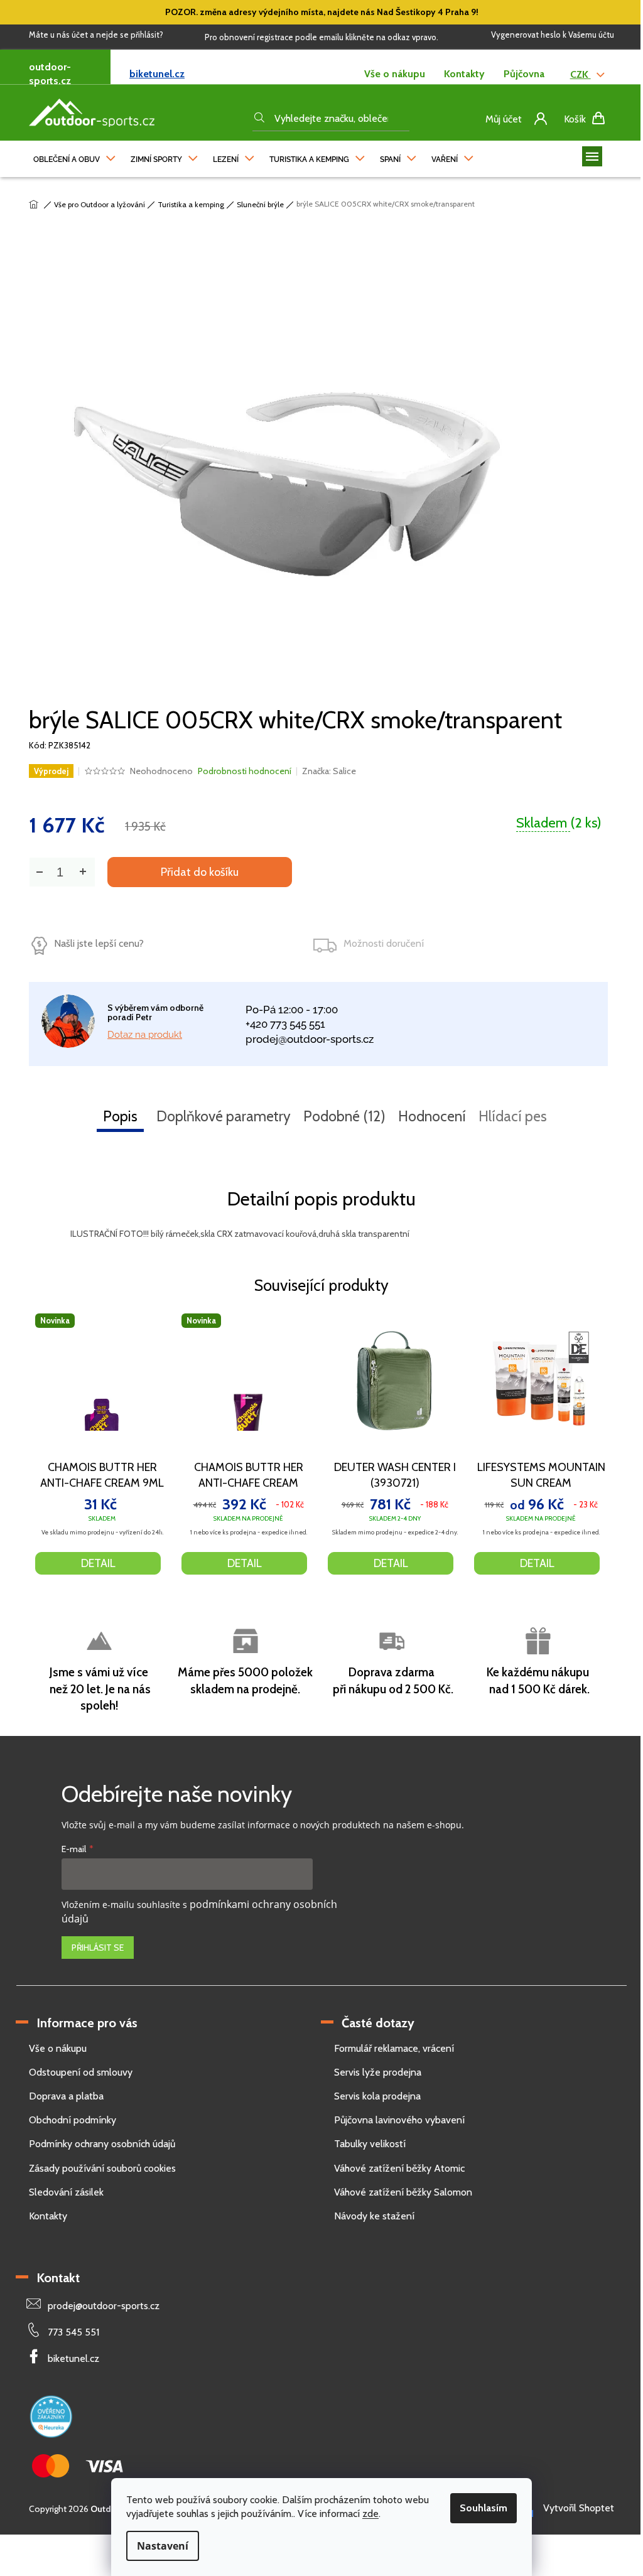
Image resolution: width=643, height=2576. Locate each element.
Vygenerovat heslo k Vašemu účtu (553, 35)
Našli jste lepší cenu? (99, 943)
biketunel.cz (157, 74)
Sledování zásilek (66, 2192)
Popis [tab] (120, 1116)
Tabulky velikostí (370, 2144)
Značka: (329, 771)
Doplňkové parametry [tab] (224, 1116)
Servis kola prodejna (377, 2096)
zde (370, 2514)
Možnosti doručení (384, 943)
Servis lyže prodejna (378, 2072)
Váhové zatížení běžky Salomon (403, 2192)
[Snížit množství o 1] (39, 872)
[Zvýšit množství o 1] (82, 872)
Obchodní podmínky (73, 2120)
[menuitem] (74, 156)
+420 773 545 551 (285, 1024)
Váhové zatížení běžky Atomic (399, 2168)
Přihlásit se (98, 1948)
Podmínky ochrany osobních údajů (102, 2144)
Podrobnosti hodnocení (245, 771)
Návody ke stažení (374, 2216)
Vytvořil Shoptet (579, 2508)
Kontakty (464, 74)
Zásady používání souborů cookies (102, 2168)
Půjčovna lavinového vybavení (399, 2120)
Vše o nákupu (395, 74)
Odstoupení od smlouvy (81, 2072)
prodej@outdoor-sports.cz (310, 1039)
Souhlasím (484, 2508)
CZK (581, 74)
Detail (98, 1563)
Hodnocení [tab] (432, 1116)
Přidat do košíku (200, 872)
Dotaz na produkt (145, 1035)
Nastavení (163, 2546)
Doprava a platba (66, 2096)
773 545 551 (73, 2332)
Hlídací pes (513, 1116)
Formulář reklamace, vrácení (394, 2048)
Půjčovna (524, 74)
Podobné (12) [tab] (344, 1116)
